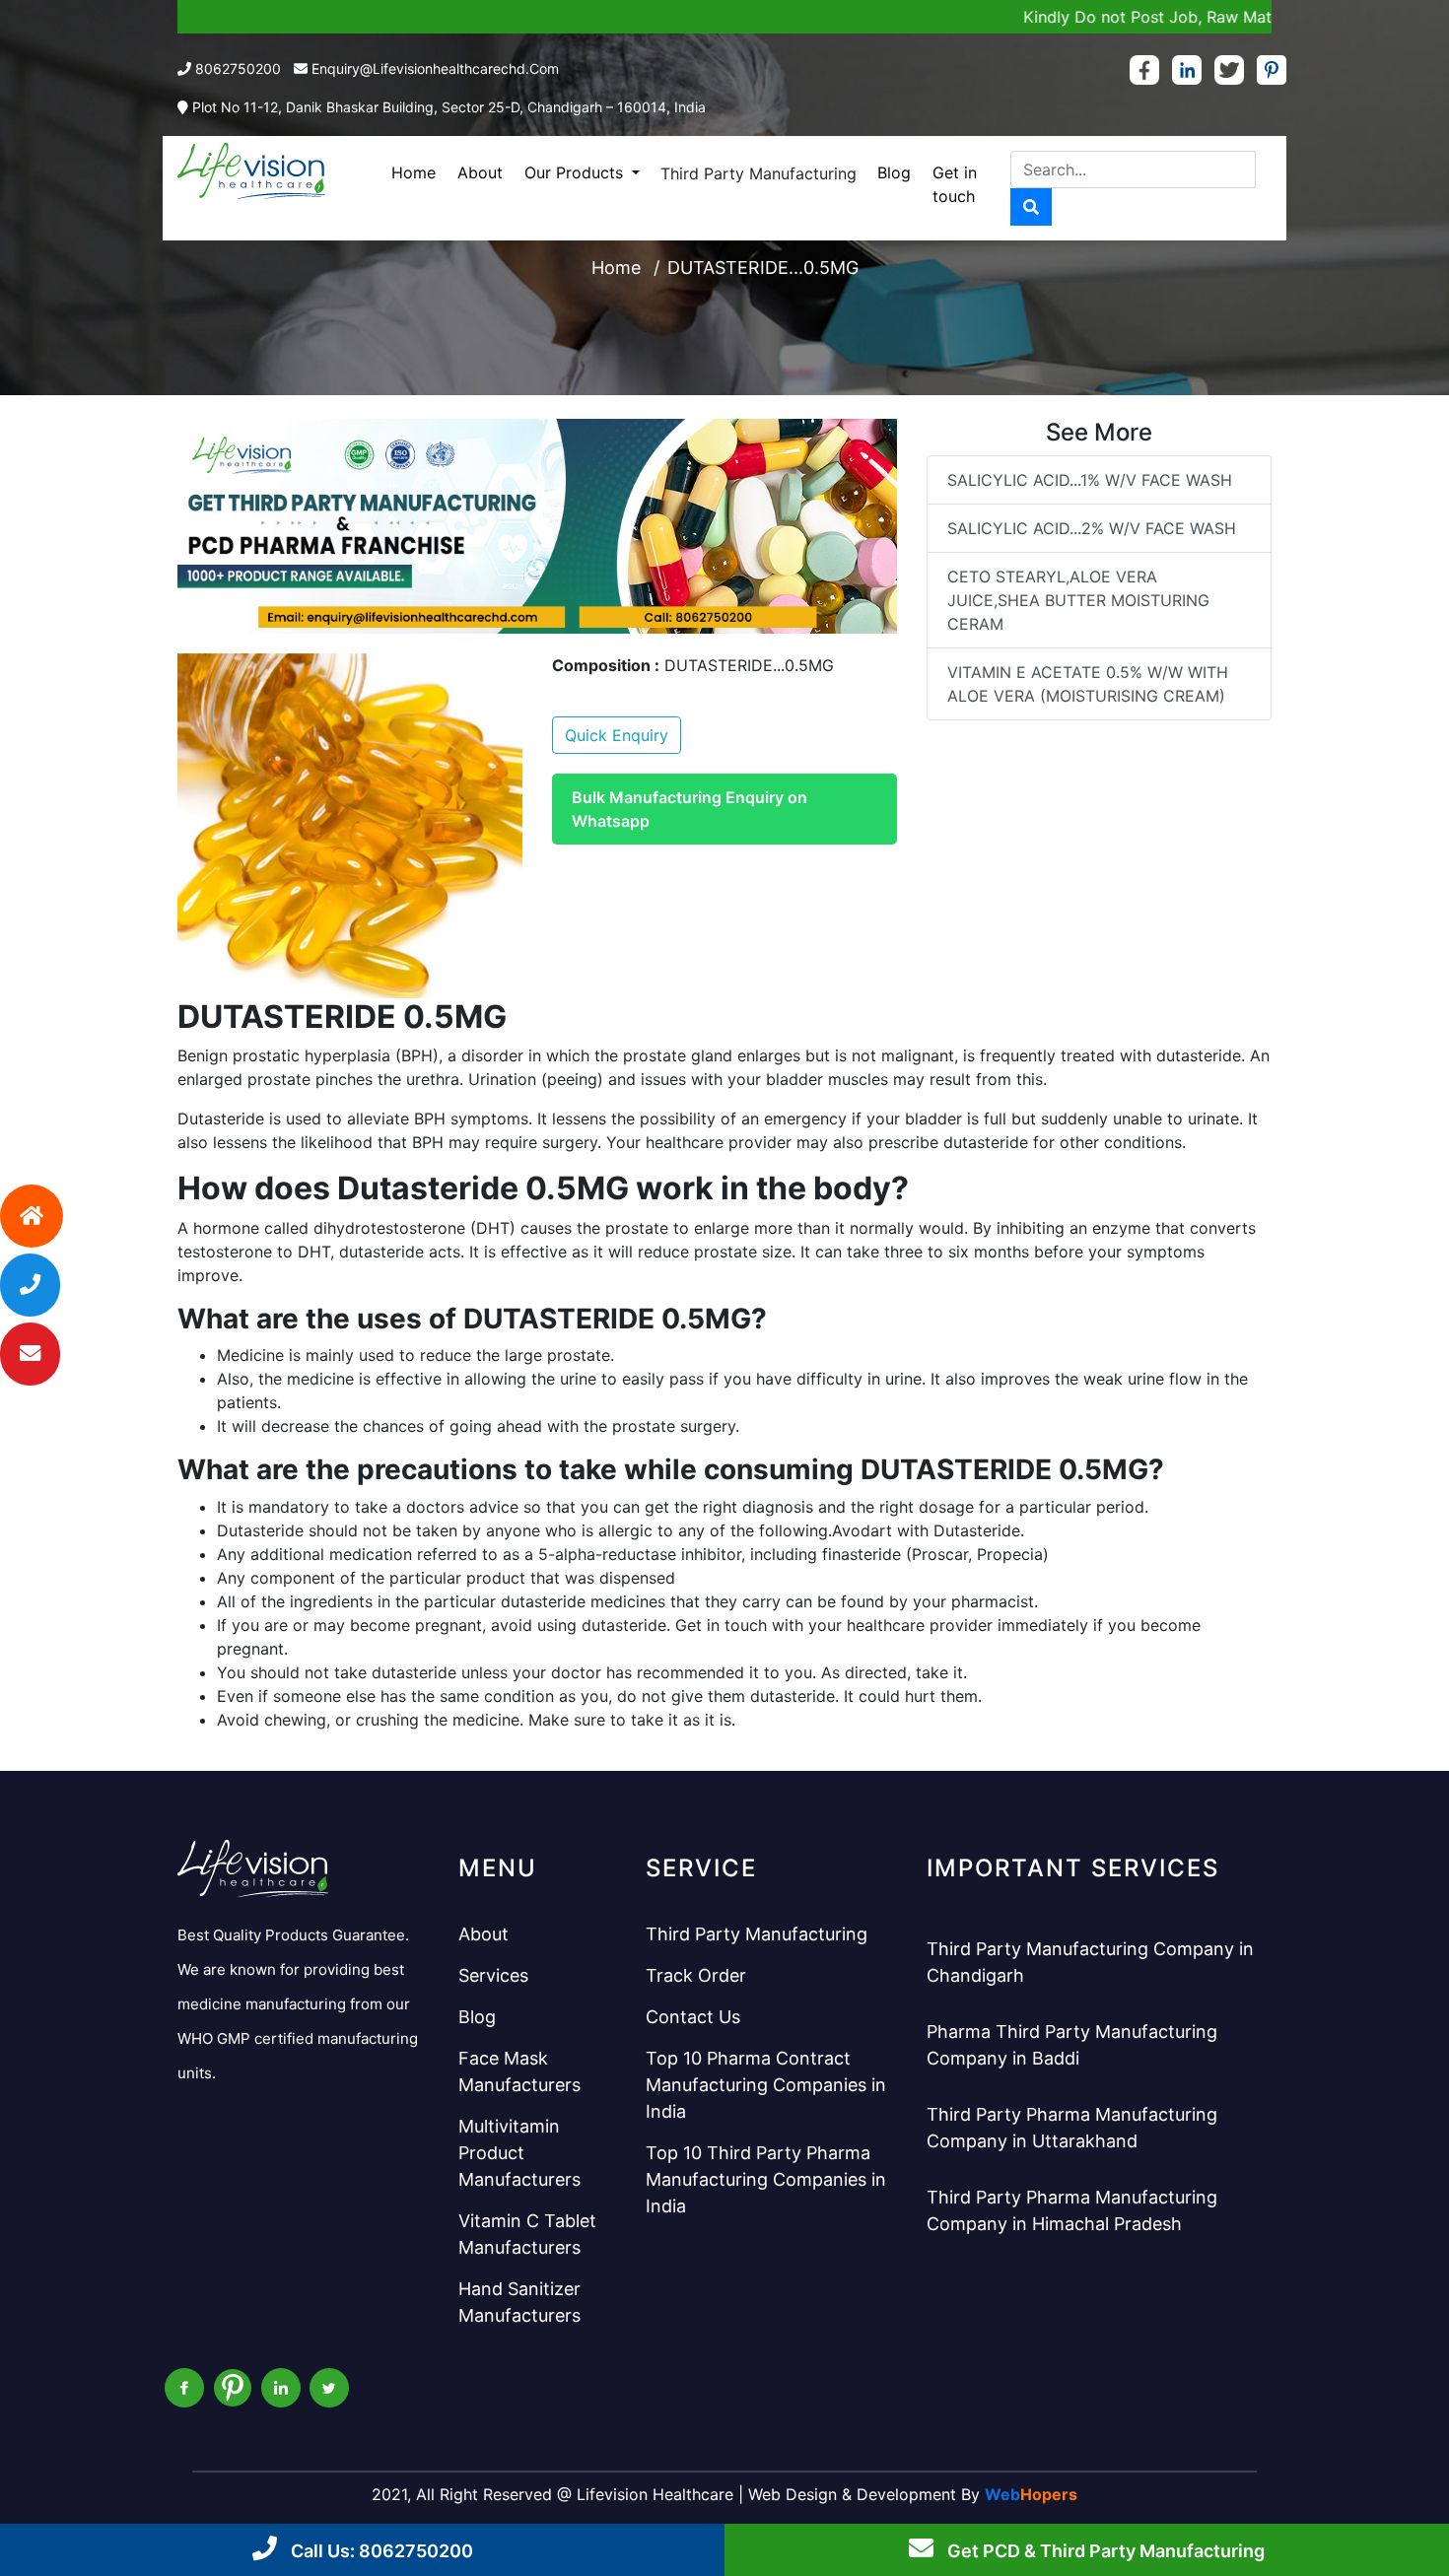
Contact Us (693, 2017)
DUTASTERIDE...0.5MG (763, 268)
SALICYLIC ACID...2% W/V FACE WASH (1092, 528)
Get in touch (955, 184)
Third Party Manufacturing (759, 173)
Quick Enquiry (617, 735)
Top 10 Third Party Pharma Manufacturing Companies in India (766, 2179)
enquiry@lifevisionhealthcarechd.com (435, 68)
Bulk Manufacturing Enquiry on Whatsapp (690, 809)
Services (493, 1975)
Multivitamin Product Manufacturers (519, 2153)
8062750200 (238, 68)
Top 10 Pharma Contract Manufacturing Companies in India (766, 2085)
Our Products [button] (576, 172)
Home (414, 172)
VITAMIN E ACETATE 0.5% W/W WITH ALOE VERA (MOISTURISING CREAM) (1088, 684)
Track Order (696, 1975)
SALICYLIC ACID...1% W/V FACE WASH (1090, 480)
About (480, 172)
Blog (894, 172)
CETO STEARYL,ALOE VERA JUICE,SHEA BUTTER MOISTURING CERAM (1078, 600)
